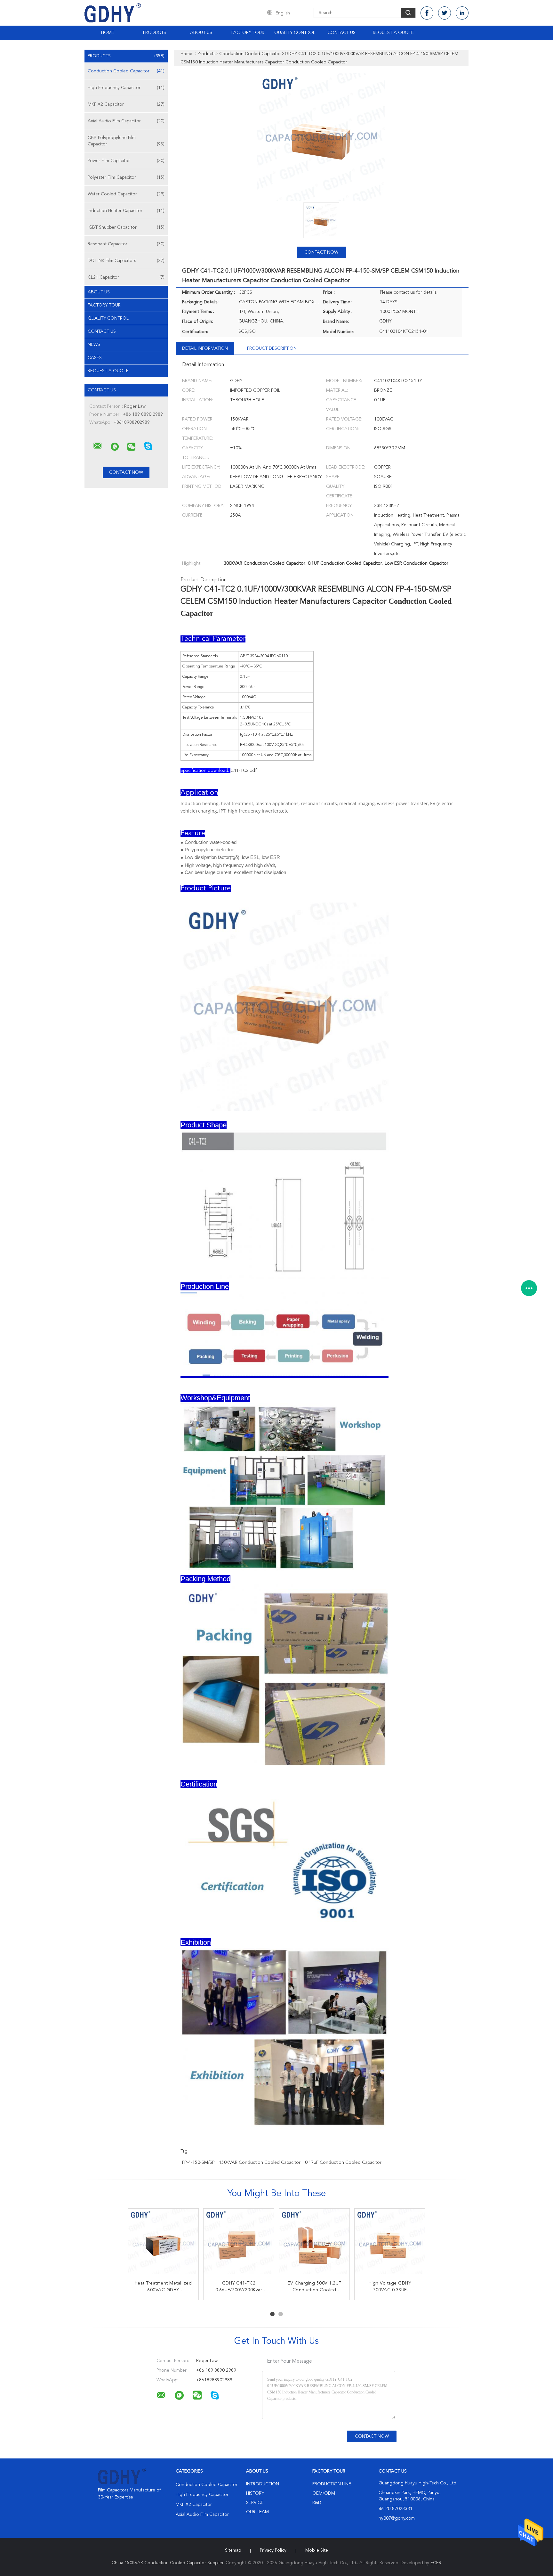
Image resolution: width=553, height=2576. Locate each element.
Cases (95, 358)
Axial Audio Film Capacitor (126, 121)
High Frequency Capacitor (126, 88)
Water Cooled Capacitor (126, 194)
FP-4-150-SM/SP (198, 2163)
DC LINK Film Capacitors (126, 261)
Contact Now (321, 252)
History (255, 2493)
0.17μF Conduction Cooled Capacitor (343, 2163)
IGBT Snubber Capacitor (126, 227)
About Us (201, 33)
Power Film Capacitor (126, 161)
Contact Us (341, 33)
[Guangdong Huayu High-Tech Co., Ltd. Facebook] (427, 13)
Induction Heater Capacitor (126, 211)
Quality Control (295, 33)
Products (155, 33)
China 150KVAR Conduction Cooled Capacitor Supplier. (169, 2563)
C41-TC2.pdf (244, 771)
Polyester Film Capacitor (126, 177)
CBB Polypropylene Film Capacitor (126, 141)
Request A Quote (393, 33)
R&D (317, 2503)
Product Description (272, 348)
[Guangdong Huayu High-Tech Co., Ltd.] (98, 446)
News (94, 345)
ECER (436, 2563)
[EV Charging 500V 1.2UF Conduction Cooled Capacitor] (314, 2244)
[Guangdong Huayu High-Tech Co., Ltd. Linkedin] (462, 13)
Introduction (263, 2484)
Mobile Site (317, 2550)
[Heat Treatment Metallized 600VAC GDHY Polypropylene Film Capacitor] (163, 2244)
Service (255, 2503)
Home (108, 33)
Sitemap (233, 2550)
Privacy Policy (273, 2550)
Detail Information (205, 348)
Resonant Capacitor (126, 244)
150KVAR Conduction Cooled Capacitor (260, 2163)
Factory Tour (248, 33)
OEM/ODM (324, 2493)
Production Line (332, 2484)
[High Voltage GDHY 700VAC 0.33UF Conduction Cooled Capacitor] (390, 2244)
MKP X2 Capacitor (126, 104)
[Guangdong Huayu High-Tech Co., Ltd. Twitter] (445, 13)
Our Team (257, 2512)
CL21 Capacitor (126, 277)
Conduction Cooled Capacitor (126, 71)
